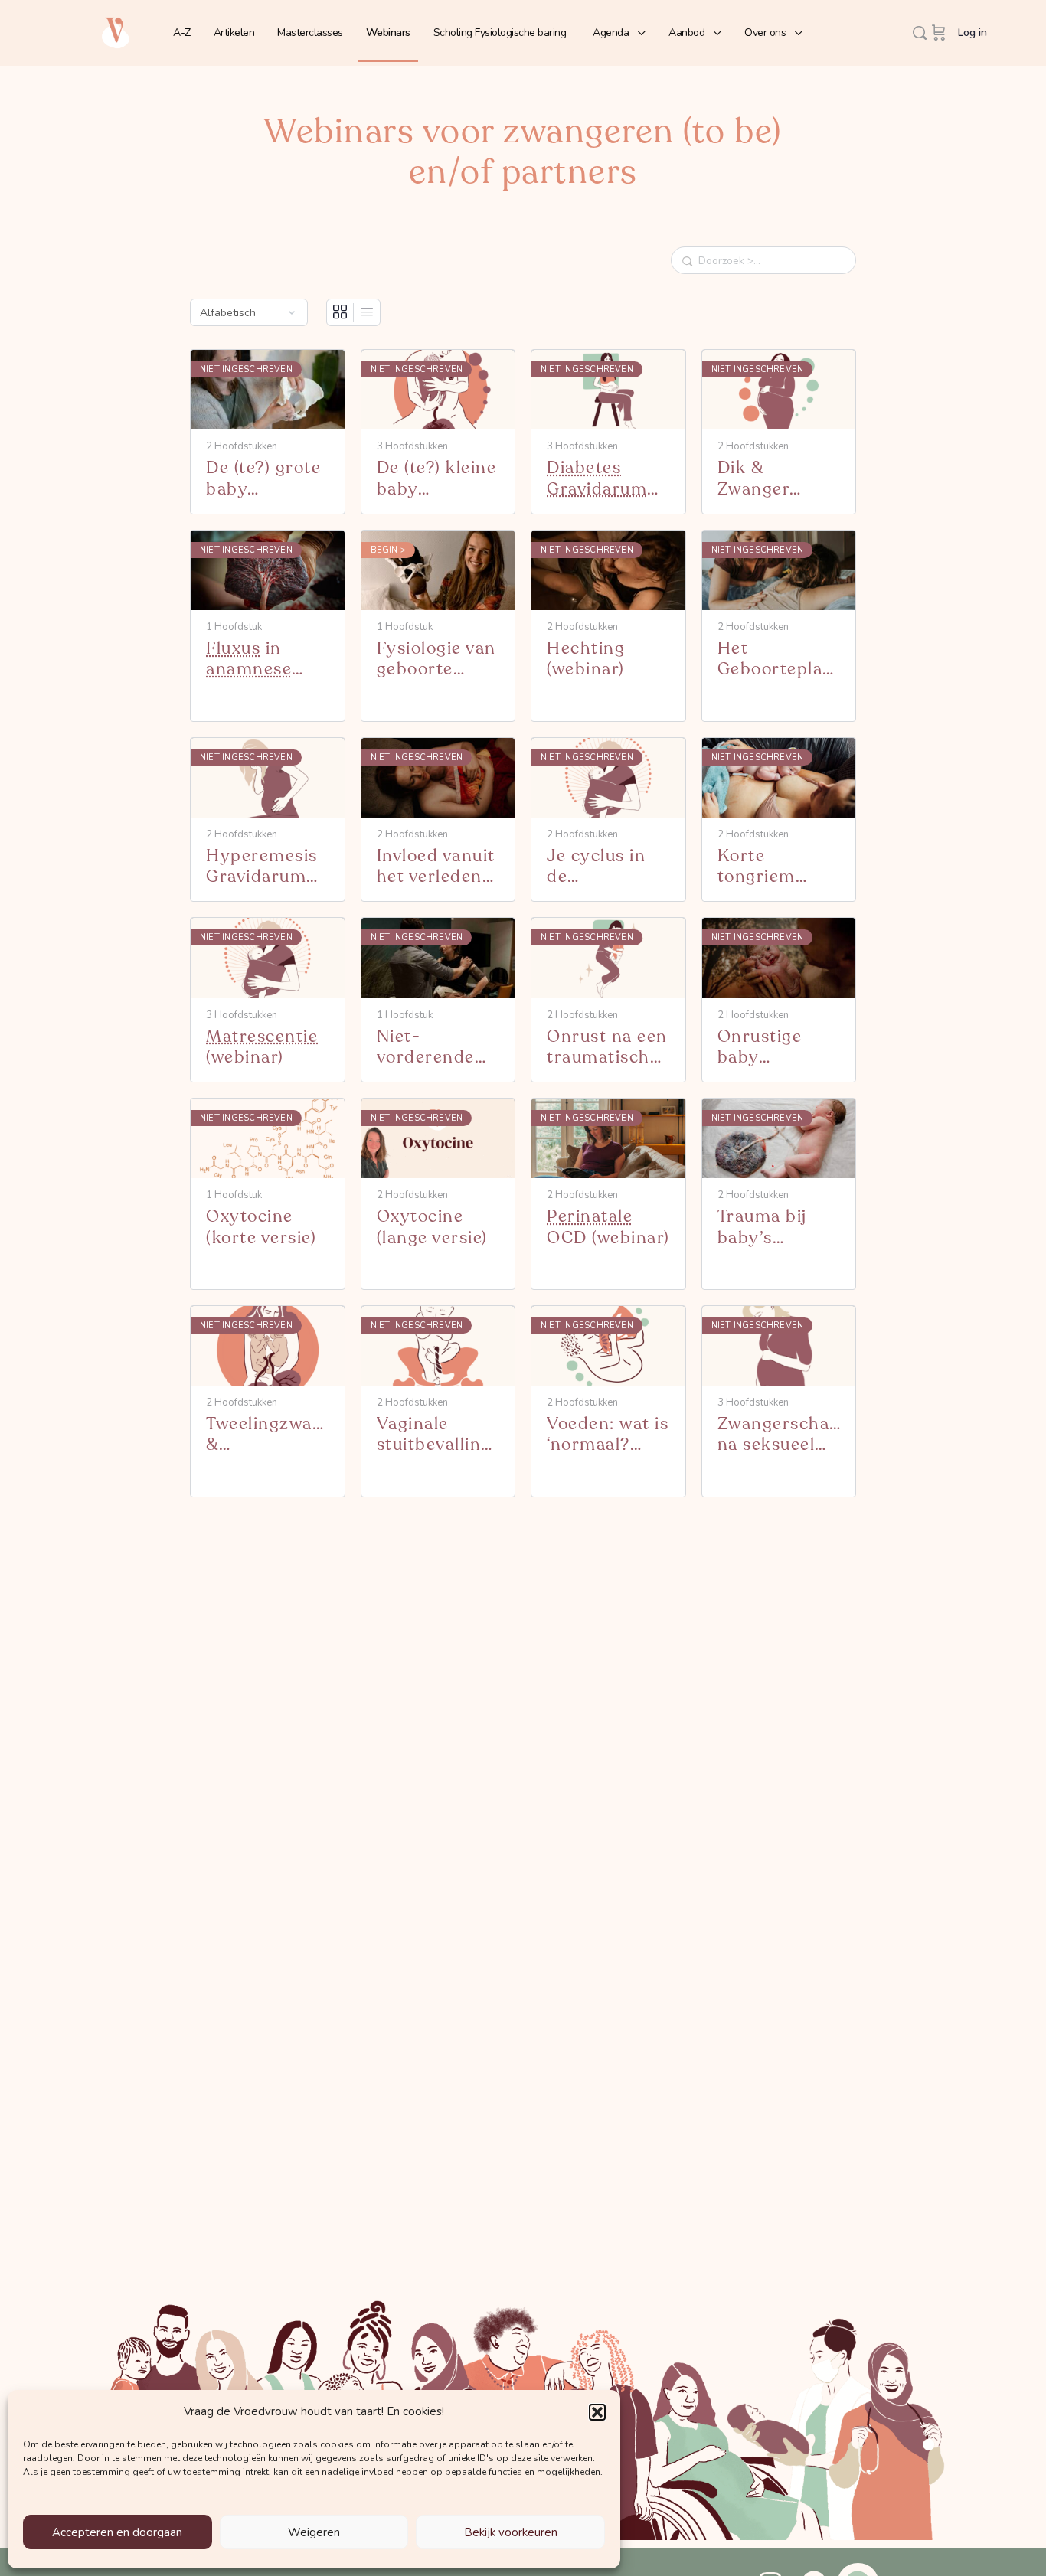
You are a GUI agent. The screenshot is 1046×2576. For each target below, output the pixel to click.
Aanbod (686, 33)
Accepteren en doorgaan (117, 2532)
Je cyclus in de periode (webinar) (597, 867)
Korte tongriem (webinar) (757, 867)
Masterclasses (310, 33)
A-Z (182, 33)
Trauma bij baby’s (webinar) (762, 1228)
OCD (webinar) (608, 1228)
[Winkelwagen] (939, 33)
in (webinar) (249, 660)
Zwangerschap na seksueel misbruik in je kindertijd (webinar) (779, 1435)
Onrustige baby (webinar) (760, 1048)
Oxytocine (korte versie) (261, 1228)
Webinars (388, 33)
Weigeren (314, 2532)
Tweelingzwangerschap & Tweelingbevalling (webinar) (268, 1435)
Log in (972, 33)
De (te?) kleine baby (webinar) (437, 479)
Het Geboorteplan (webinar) (776, 660)
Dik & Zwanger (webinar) (757, 479)
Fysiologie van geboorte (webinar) (436, 660)
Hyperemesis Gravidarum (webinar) (262, 867)
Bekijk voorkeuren (511, 2532)
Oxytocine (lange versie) (432, 1228)
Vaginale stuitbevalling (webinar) (434, 1435)
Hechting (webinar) (586, 660)
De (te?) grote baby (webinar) (263, 479)
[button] (597, 2412)
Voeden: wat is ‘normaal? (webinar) (608, 1435)
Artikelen (234, 33)
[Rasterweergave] (340, 312)
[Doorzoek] (920, 33)
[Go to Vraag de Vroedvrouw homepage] (116, 32)
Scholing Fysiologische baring (500, 33)
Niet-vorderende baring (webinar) (426, 1048)
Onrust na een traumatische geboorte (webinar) (607, 1048)
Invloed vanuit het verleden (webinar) (436, 867)
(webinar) (597, 479)
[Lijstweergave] (367, 312)
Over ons (765, 33)
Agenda (611, 33)
